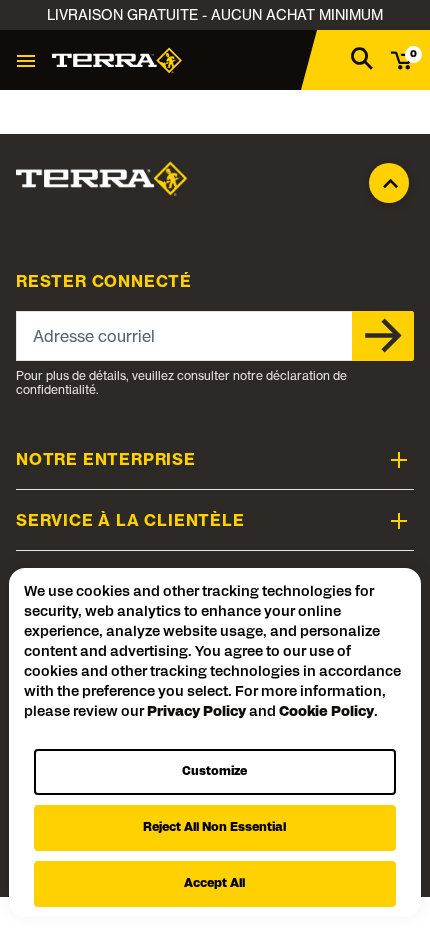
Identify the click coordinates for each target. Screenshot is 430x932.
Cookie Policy (326, 712)
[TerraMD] (117, 60)
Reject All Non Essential (214, 828)
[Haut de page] (389, 178)
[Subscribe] (383, 336)
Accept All (214, 884)
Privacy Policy (196, 712)
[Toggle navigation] (26, 60)
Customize (214, 772)
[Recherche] (362, 57)
